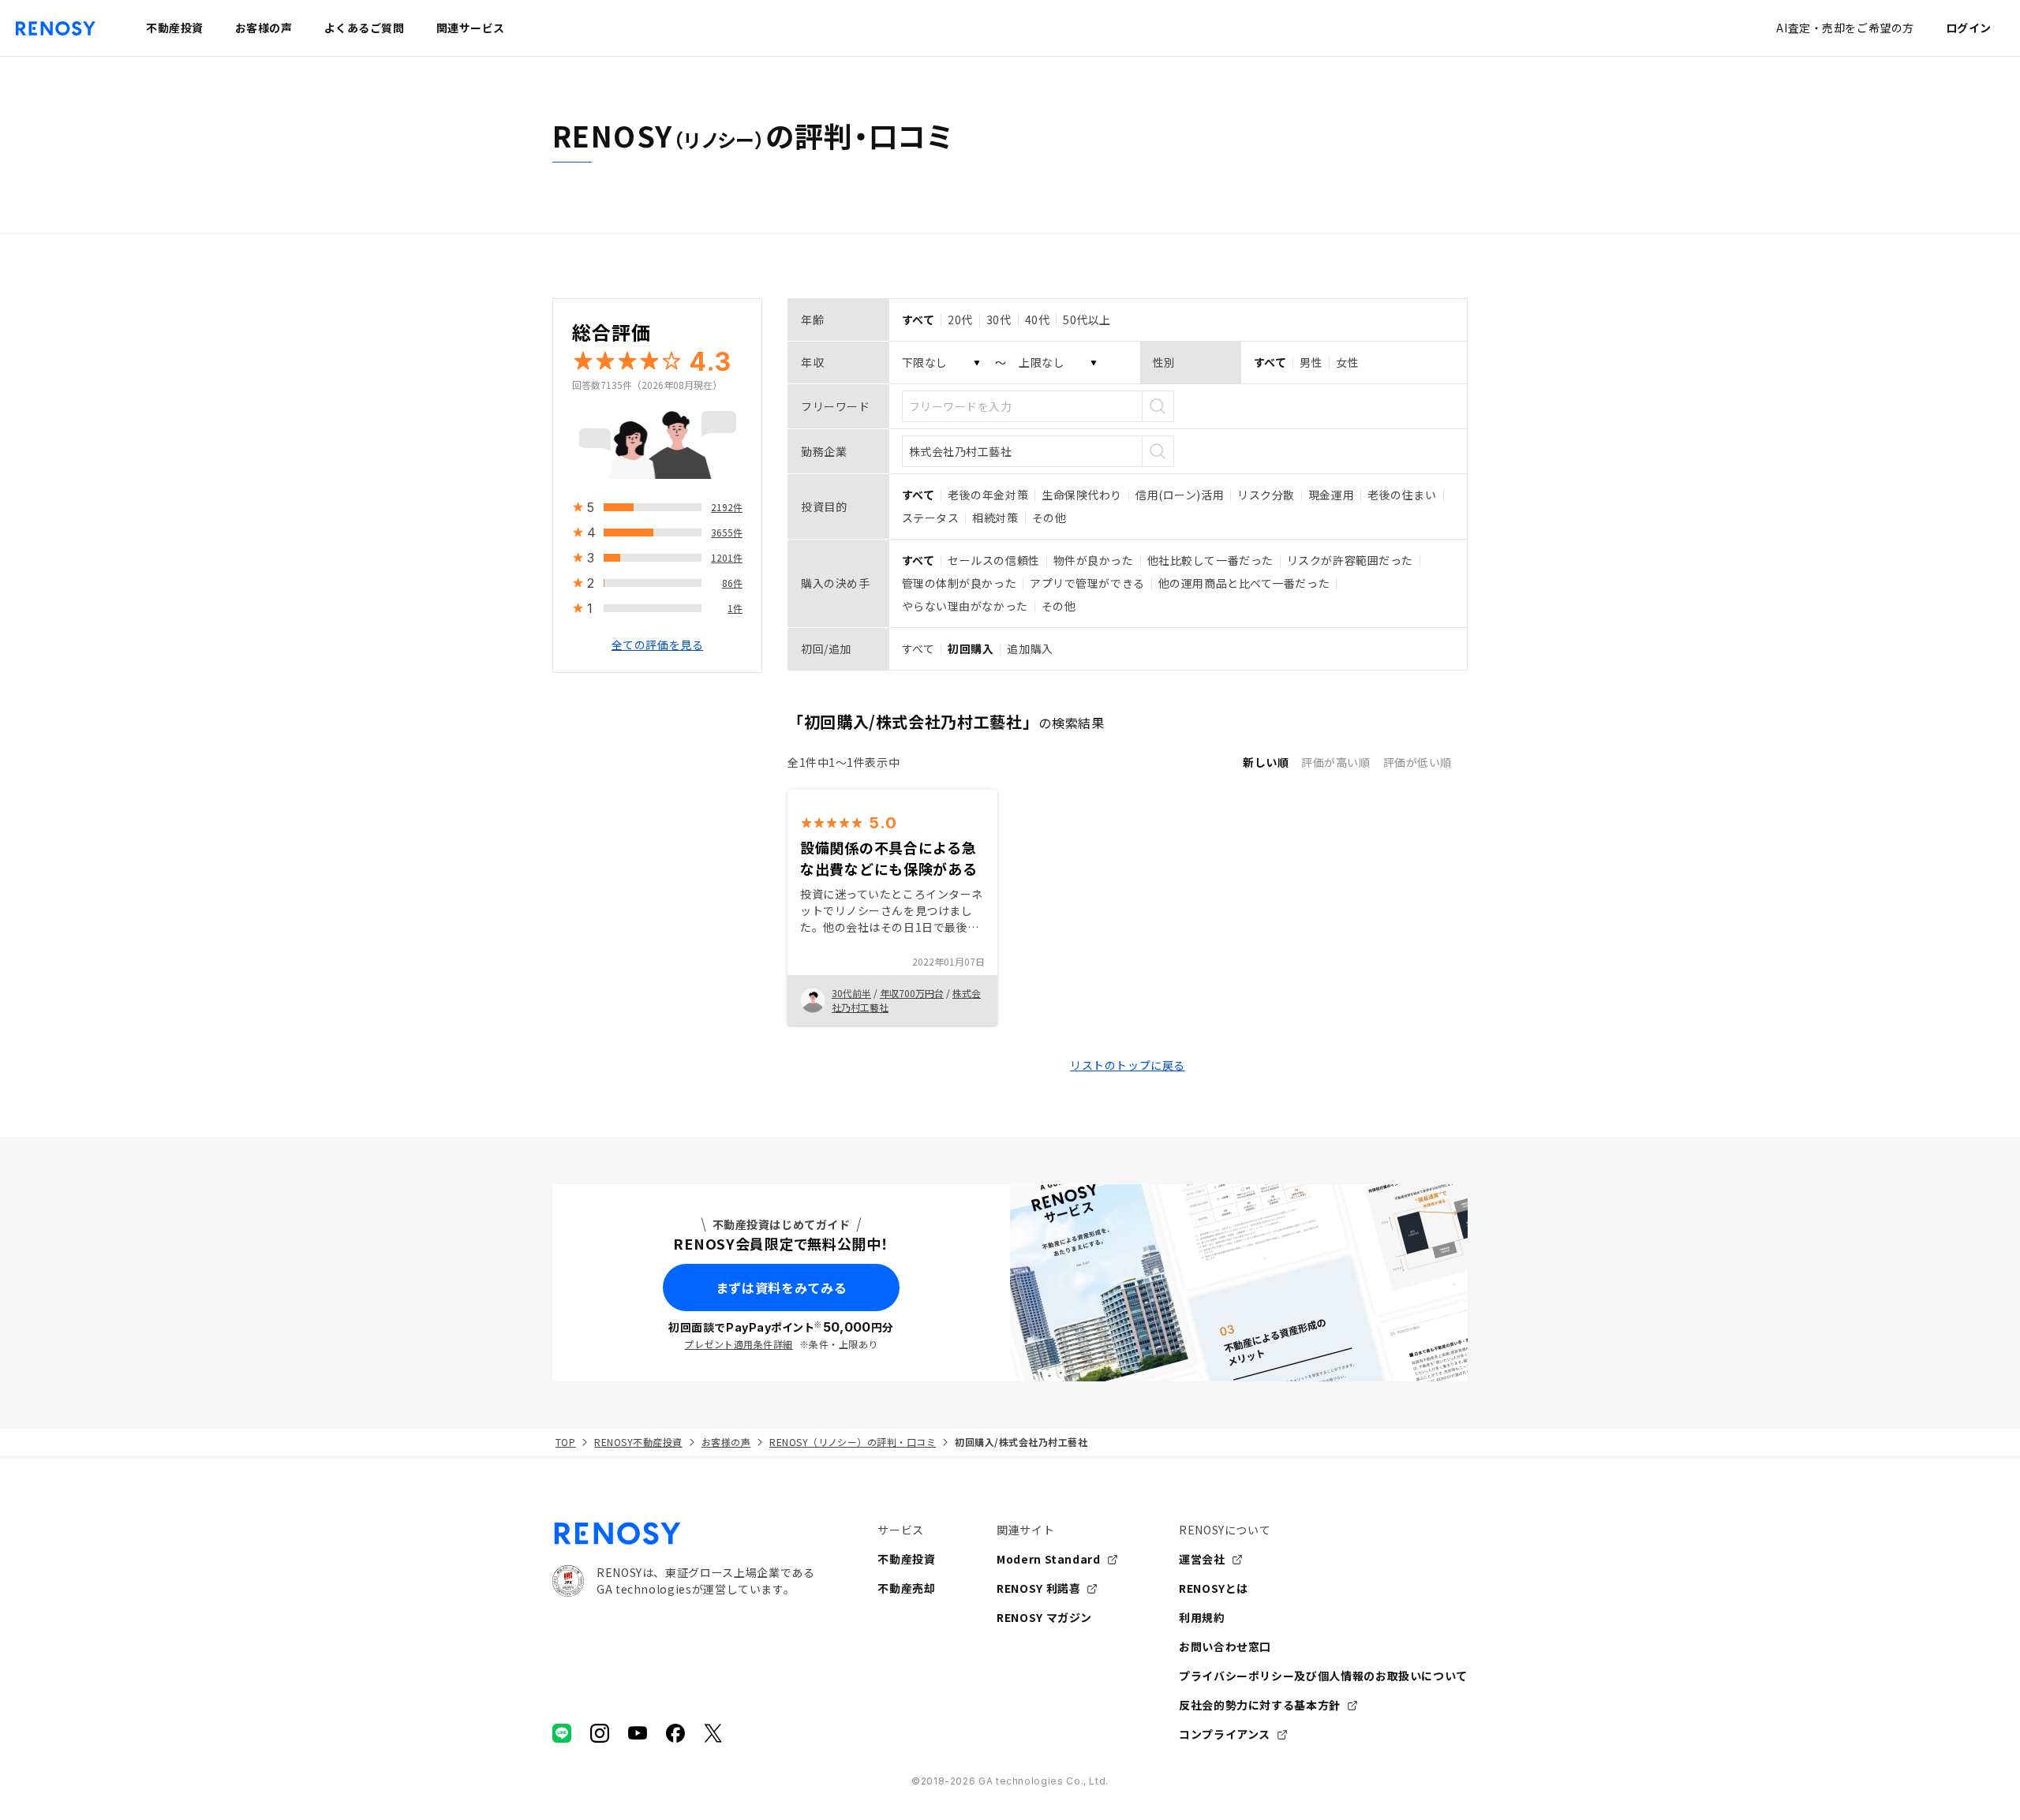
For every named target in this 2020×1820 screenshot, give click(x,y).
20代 (960, 320)
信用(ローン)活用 (1180, 495)
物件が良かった (1094, 560)
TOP (565, 1442)
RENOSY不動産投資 (638, 1442)
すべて (918, 648)
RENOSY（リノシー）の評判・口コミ (853, 1442)
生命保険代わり (1082, 495)
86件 (732, 583)
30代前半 (851, 993)
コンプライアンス (1225, 1734)
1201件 (727, 557)
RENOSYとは (1214, 1588)
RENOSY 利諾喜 (1038, 1588)
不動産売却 (906, 1588)
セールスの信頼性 (993, 560)
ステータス (931, 518)
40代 (1038, 320)
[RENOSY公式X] (713, 1733)
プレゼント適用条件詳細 (738, 1344)
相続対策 (995, 518)
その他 (1049, 518)
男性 (1311, 362)
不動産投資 (906, 1559)
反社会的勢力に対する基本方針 (1260, 1705)
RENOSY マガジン (1044, 1617)
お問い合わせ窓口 (1225, 1646)
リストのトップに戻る (1128, 1065)
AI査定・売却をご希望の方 (1845, 28)
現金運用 (1331, 495)
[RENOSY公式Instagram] (600, 1733)
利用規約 (1202, 1617)
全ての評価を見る (657, 645)
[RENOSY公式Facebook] (675, 1733)
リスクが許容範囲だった (1350, 560)
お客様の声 (726, 1442)
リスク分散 (1266, 495)
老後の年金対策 (988, 495)
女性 (1347, 362)
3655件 (727, 532)
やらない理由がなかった (965, 606)
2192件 (727, 507)
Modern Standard (1049, 1559)
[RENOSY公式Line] (562, 1733)
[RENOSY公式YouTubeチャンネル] (638, 1733)
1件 (735, 608)
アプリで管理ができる (1087, 583)
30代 (999, 320)
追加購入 (1030, 648)
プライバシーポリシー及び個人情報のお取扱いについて (1323, 1676)
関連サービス (471, 28)
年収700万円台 (912, 993)
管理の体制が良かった (959, 583)
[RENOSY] (683, 1534)
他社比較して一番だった (1210, 560)
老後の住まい (1402, 495)
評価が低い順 (1418, 762)
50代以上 (1087, 320)
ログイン (1969, 28)
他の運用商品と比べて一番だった (1244, 583)
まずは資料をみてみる (781, 1287)
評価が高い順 (1335, 762)
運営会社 (1202, 1559)
